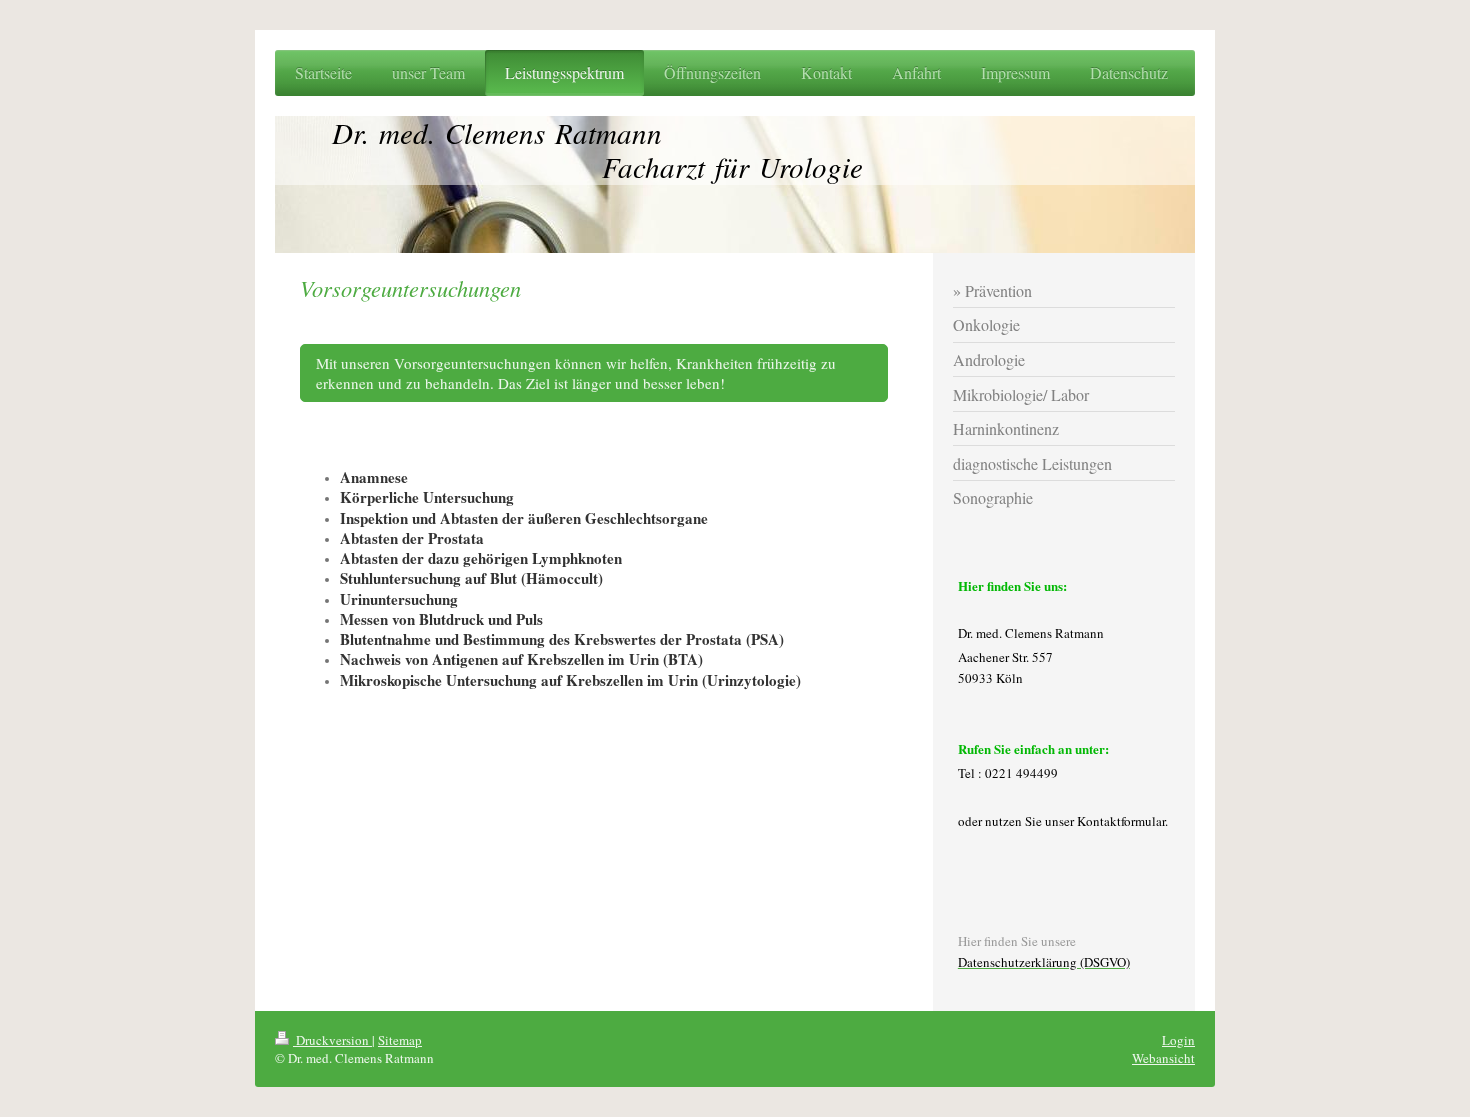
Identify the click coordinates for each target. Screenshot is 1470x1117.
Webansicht (1163, 1058)
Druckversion (332, 1040)
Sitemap (400, 1040)
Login (1178, 1040)
